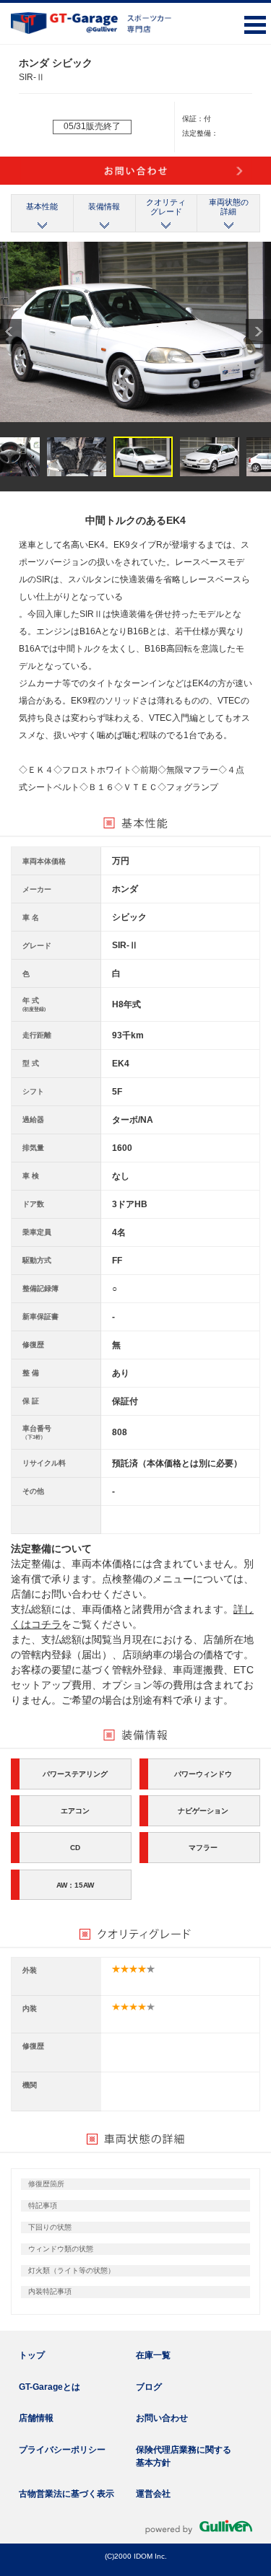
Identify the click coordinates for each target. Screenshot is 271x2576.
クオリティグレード (166, 207)
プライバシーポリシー (62, 2450)
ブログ (149, 2387)
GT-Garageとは (50, 2387)
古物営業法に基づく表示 (66, 2494)
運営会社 (153, 2494)
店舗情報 (36, 2418)
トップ (32, 2355)
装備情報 (104, 206)
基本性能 (42, 206)
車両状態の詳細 (229, 207)
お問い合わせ (162, 2418)
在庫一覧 (153, 2355)
